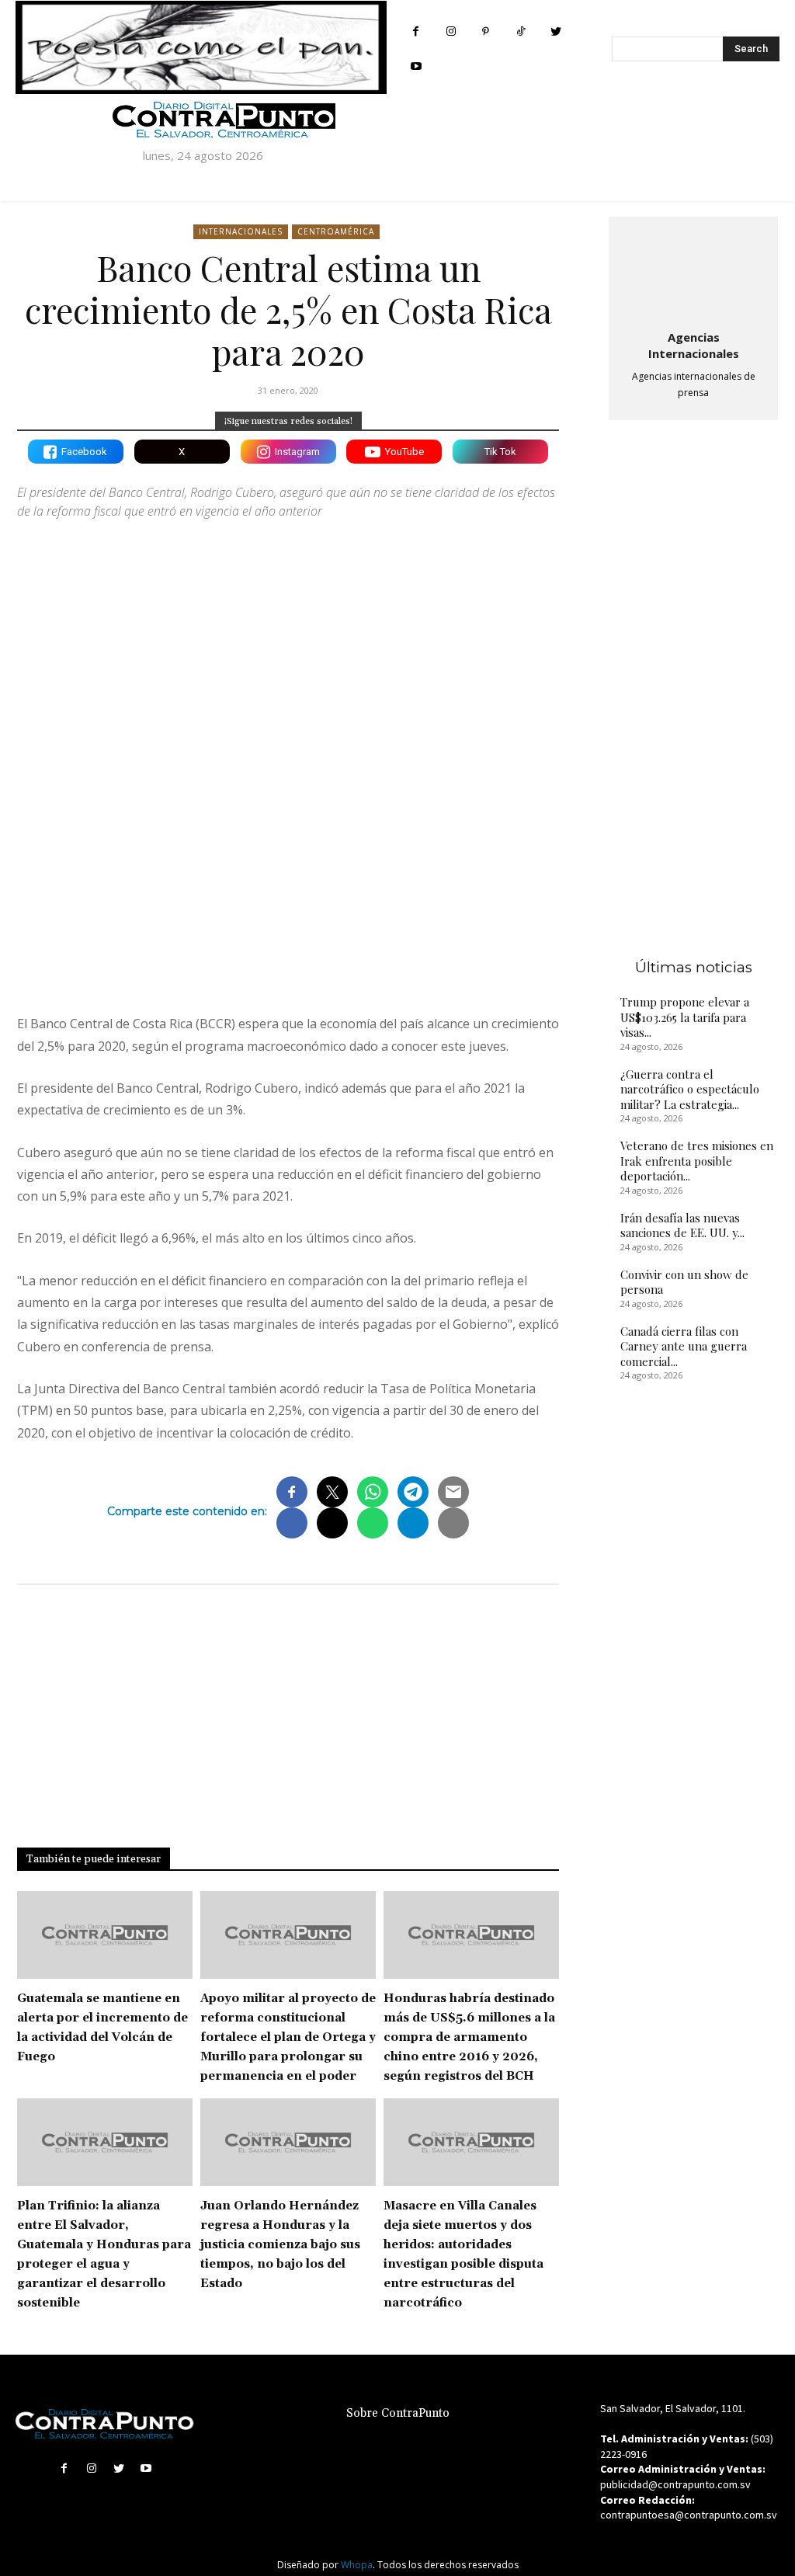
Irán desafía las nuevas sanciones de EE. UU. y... (682, 1225)
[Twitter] (555, 31)
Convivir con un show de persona (684, 1282)
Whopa (357, 2565)
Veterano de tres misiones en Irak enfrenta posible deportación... (697, 1161)
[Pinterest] (486, 31)
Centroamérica (336, 231)
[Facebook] (416, 31)
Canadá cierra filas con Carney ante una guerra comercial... (684, 1346)
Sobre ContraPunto (398, 2413)
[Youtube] (416, 66)
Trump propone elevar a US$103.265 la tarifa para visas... (685, 1017)
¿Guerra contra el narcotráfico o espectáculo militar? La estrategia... (690, 1089)
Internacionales (241, 231)
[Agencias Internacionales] (693, 270)
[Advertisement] (288, 867)
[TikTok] (521, 31)
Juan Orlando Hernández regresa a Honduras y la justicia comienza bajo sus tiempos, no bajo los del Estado (280, 2245)
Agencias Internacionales (694, 345)
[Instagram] (451, 31)
